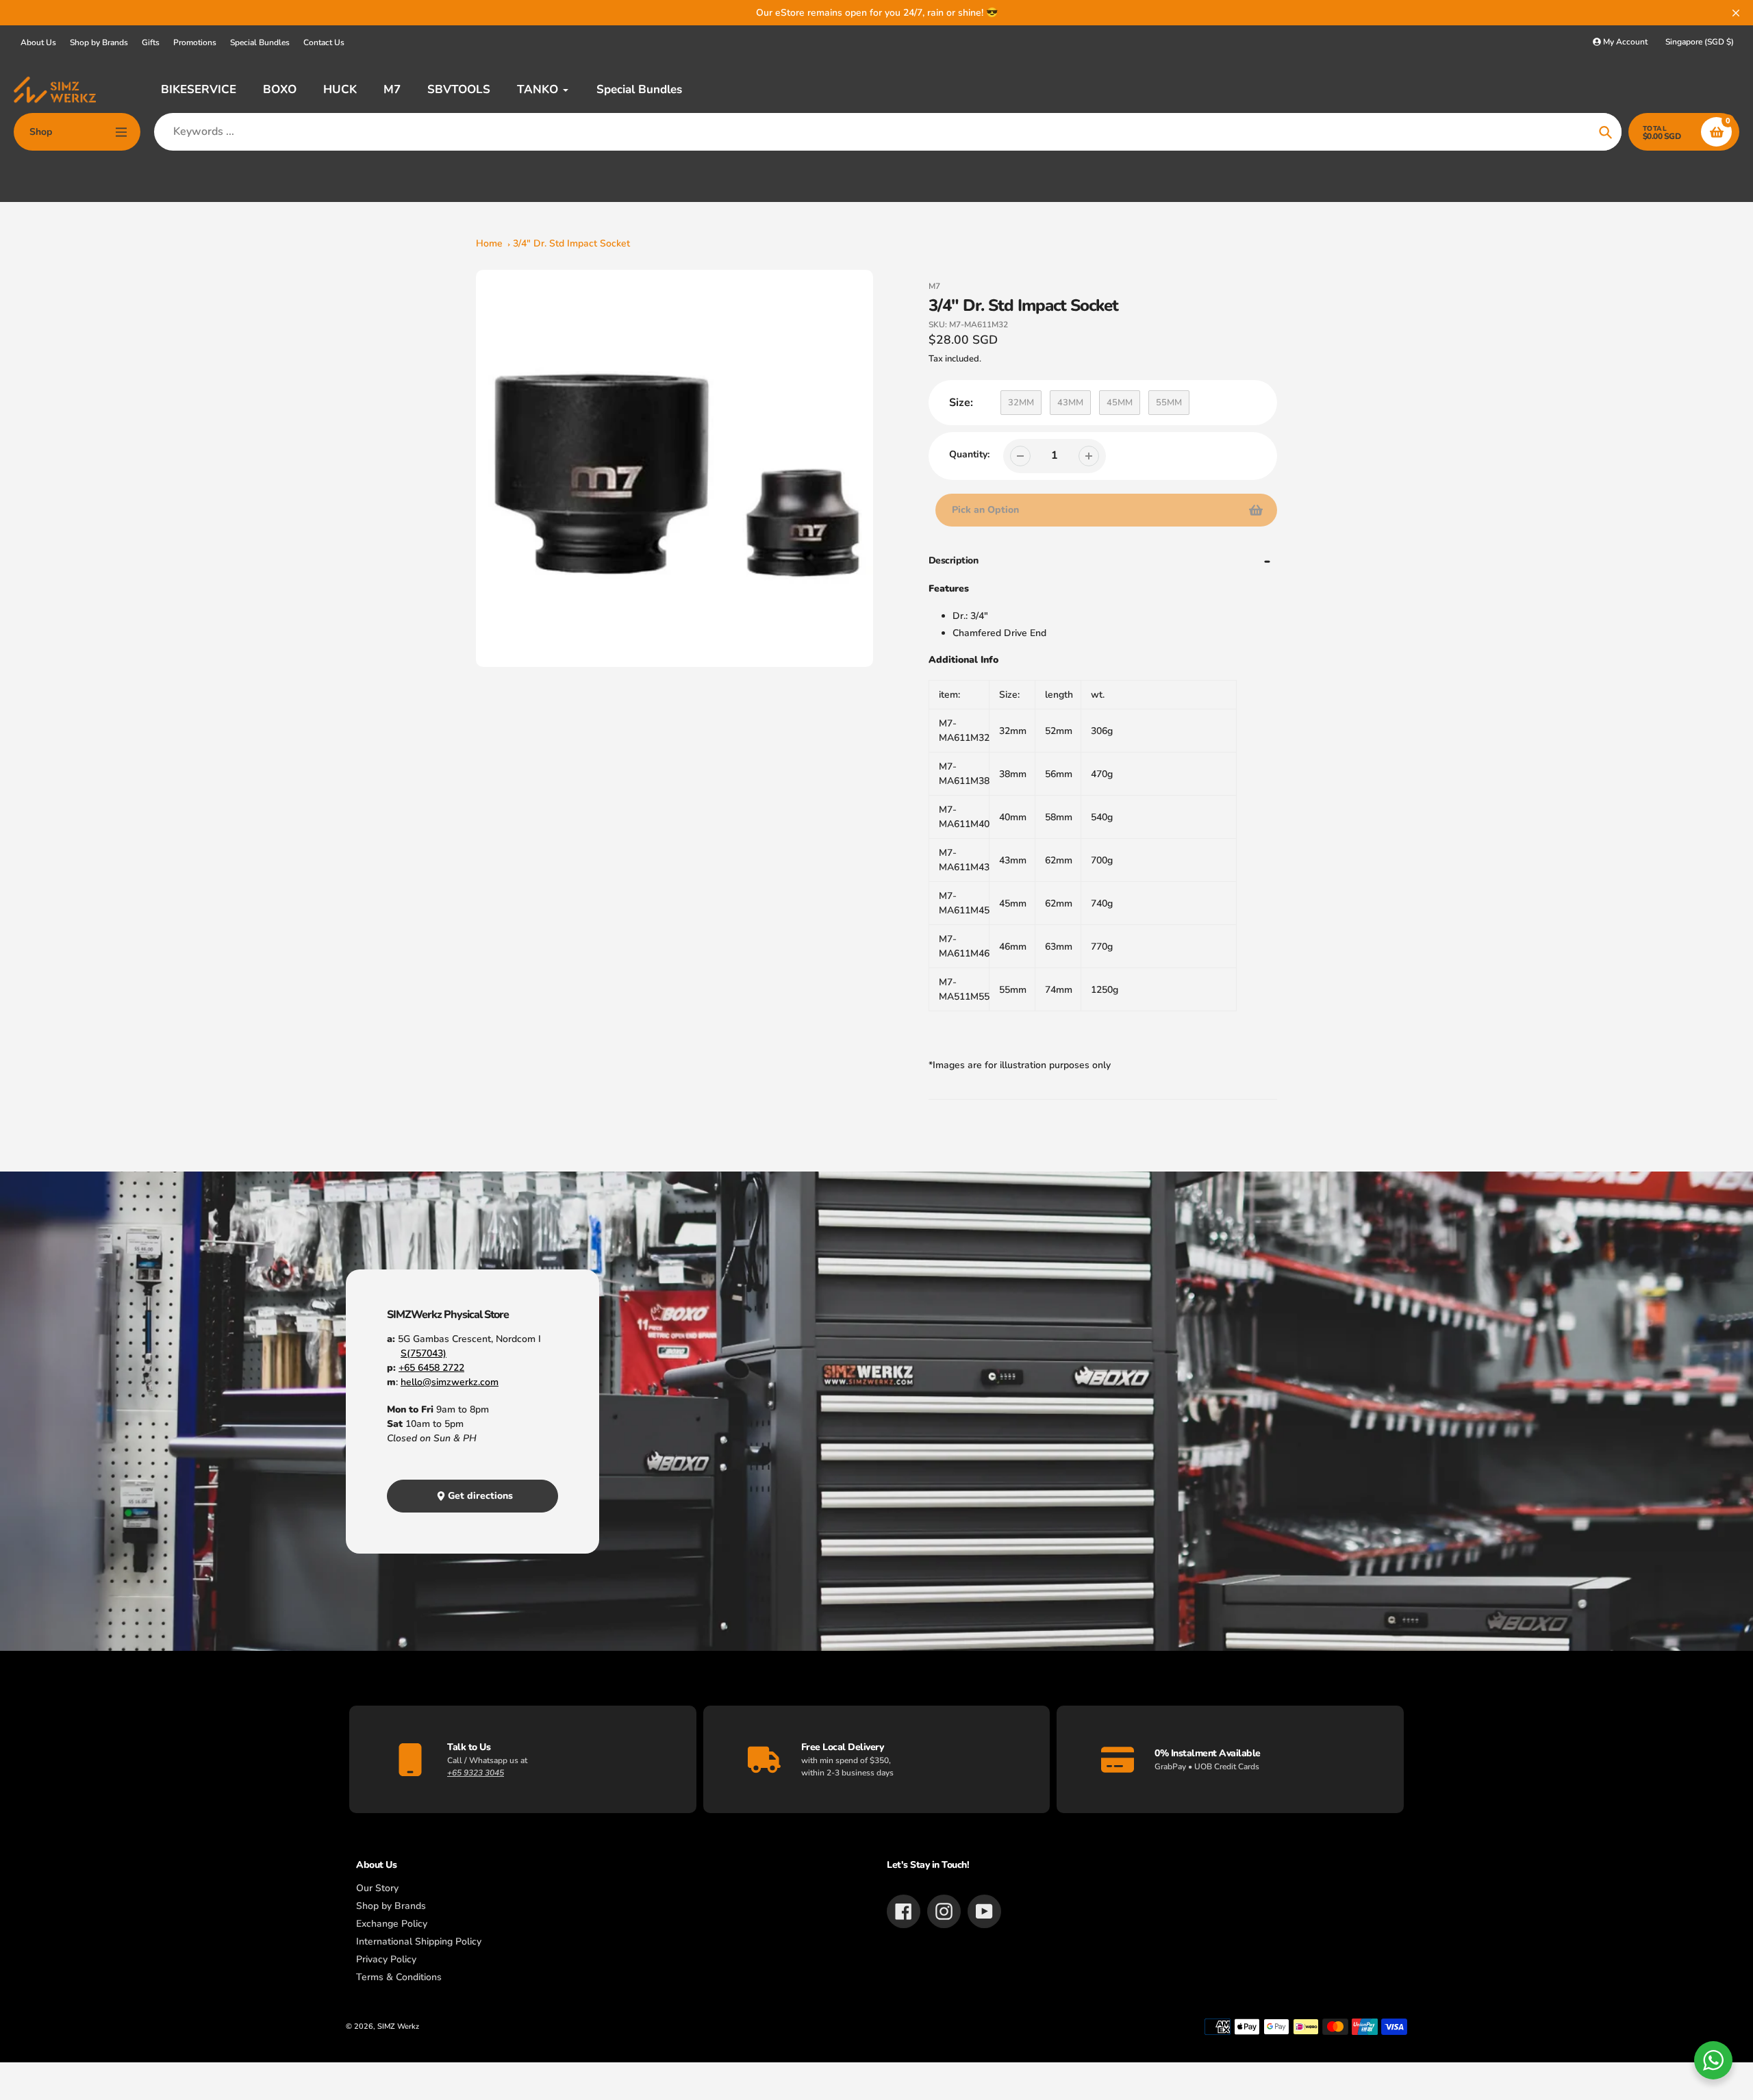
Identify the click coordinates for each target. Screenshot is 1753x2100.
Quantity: (969, 454)
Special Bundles (260, 42)
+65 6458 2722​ (431, 1368)
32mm (1021, 403)
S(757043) (424, 1353)
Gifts (151, 42)
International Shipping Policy (419, 1941)
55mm (1169, 403)
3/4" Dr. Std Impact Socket (571, 243)
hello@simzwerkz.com (450, 1382)
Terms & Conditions (399, 1977)
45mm (1120, 403)
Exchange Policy (392, 1924)
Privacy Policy (386, 1959)
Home (489, 243)
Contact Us (324, 42)
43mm (1070, 403)
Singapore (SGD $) (1700, 42)
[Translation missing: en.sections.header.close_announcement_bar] (1736, 13)
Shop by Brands (99, 42)
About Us (38, 42)
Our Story (377, 1888)
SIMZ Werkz (398, 2026)
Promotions (195, 42)
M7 (934, 286)
